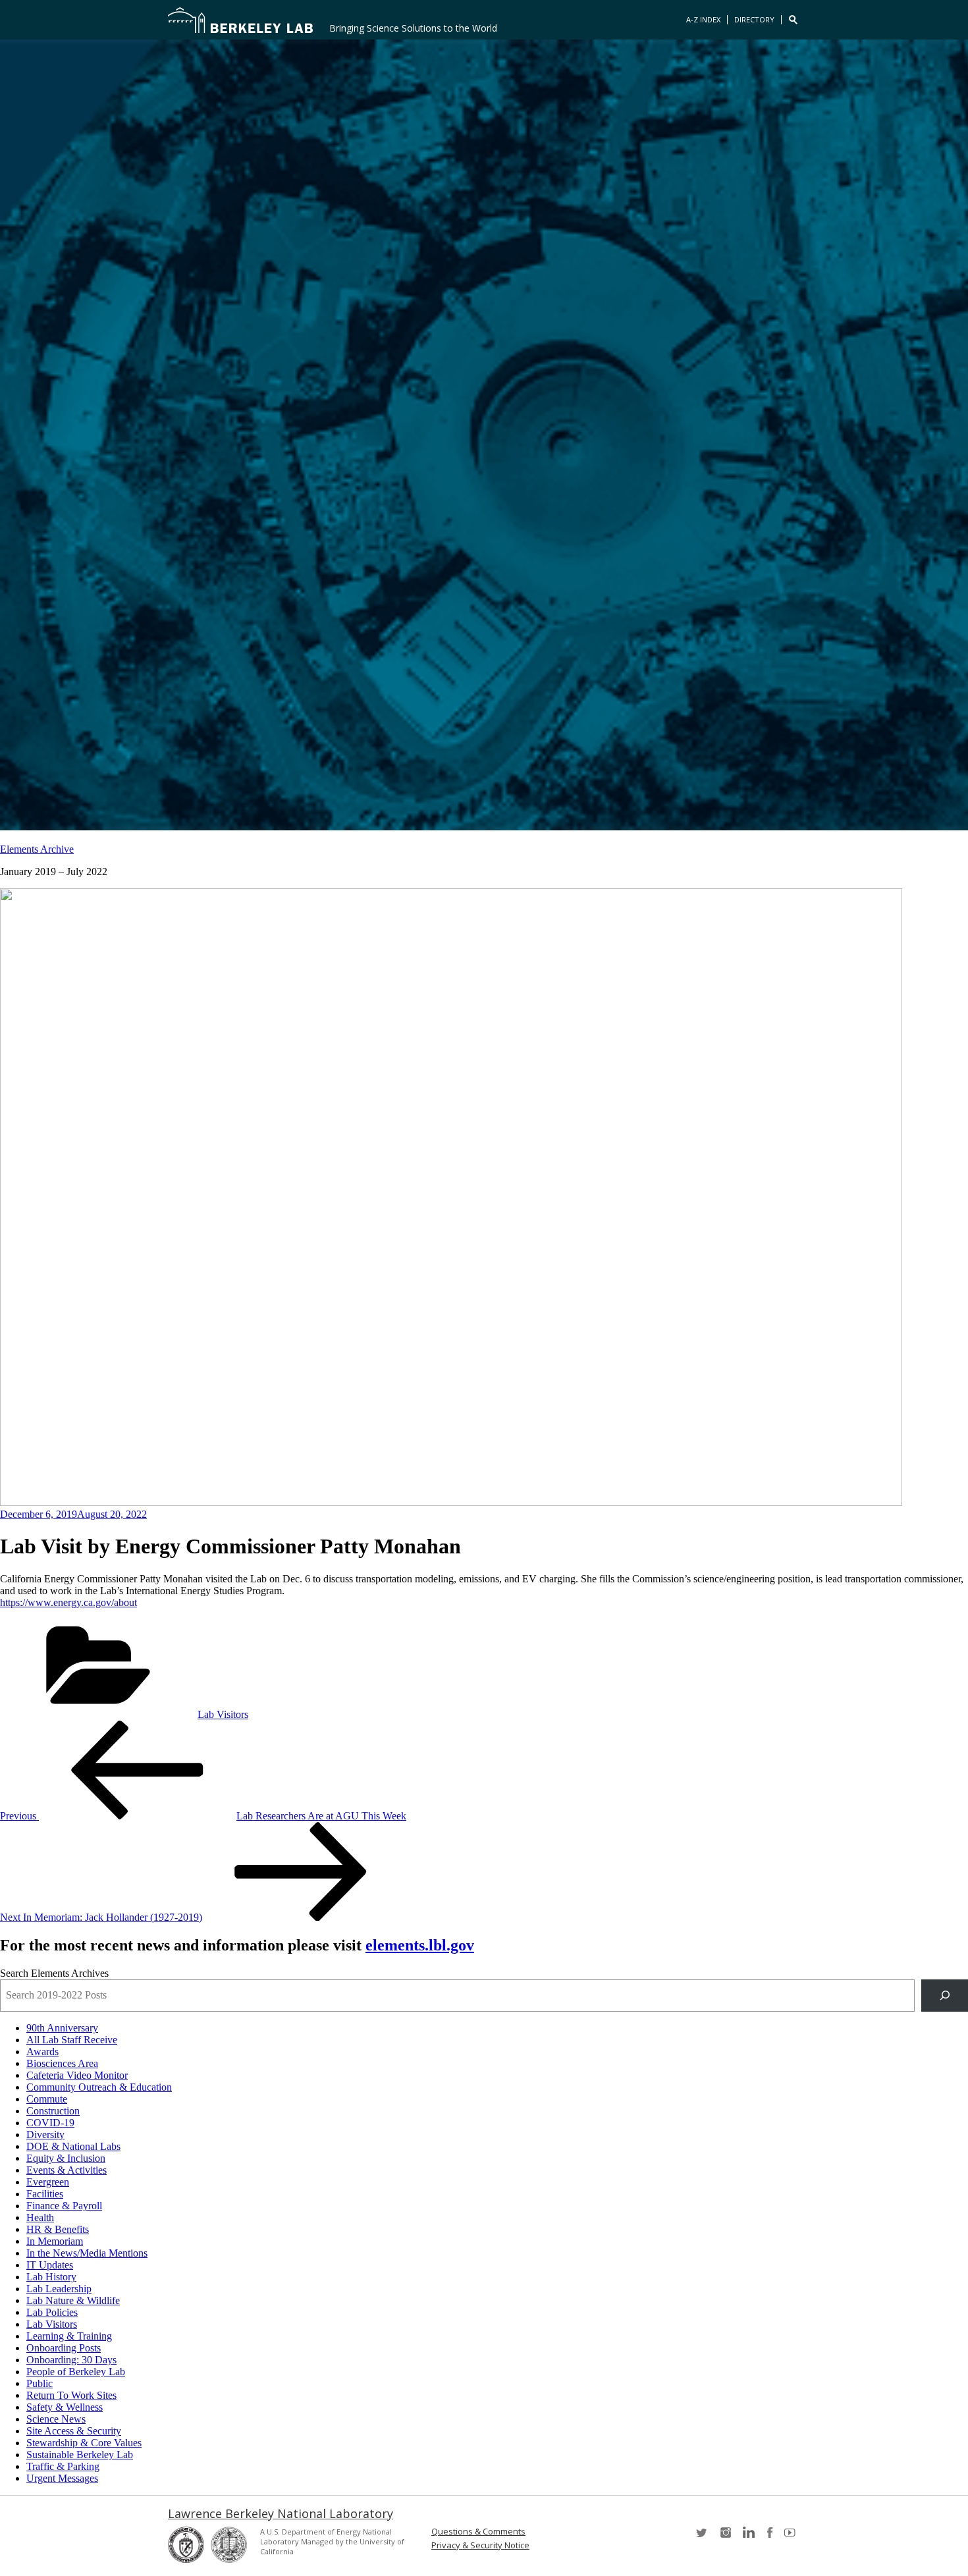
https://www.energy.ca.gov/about (68, 1602)
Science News (56, 2419)
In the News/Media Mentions (87, 2253)
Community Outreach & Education (99, 2087)
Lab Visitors (223, 1714)
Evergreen (48, 2182)
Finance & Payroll (64, 2206)
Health (40, 2217)
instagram (725, 2537)
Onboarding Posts (64, 2348)
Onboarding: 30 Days (71, 2360)
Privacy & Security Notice (480, 2545)
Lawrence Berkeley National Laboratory (281, 2513)
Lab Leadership (59, 2289)
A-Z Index (703, 19)
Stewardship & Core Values (84, 2443)
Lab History (51, 2277)
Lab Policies (52, 2312)
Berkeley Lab (240, 20)
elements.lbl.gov (420, 1945)
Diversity (45, 2134)
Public (40, 2383)
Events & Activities (67, 2170)
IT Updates (50, 2265)
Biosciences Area (62, 2063)
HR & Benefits (58, 2229)
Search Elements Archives (54, 1973)
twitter (703, 2537)
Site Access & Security (74, 2431)
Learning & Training (69, 2336)
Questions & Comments (478, 2532)
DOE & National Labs (73, 2146)
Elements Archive (37, 849)
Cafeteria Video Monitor (77, 2075)
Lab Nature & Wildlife (73, 2300)
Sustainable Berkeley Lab (80, 2455)
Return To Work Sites (71, 2395)
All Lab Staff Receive (72, 2040)
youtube (792, 2537)
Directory (754, 19)
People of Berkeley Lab (76, 2372)
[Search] (945, 1996)
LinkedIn (747, 2537)
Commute (47, 2099)
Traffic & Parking (63, 2466)
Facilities (45, 2194)
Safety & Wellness (65, 2407)
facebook (770, 2537)
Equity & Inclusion (66, 2158)
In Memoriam (55, 2241)
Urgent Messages (62, 2478)
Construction (53, 2111)
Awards (42, 2052)
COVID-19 (50, 2123)
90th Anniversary (62, 2028)
